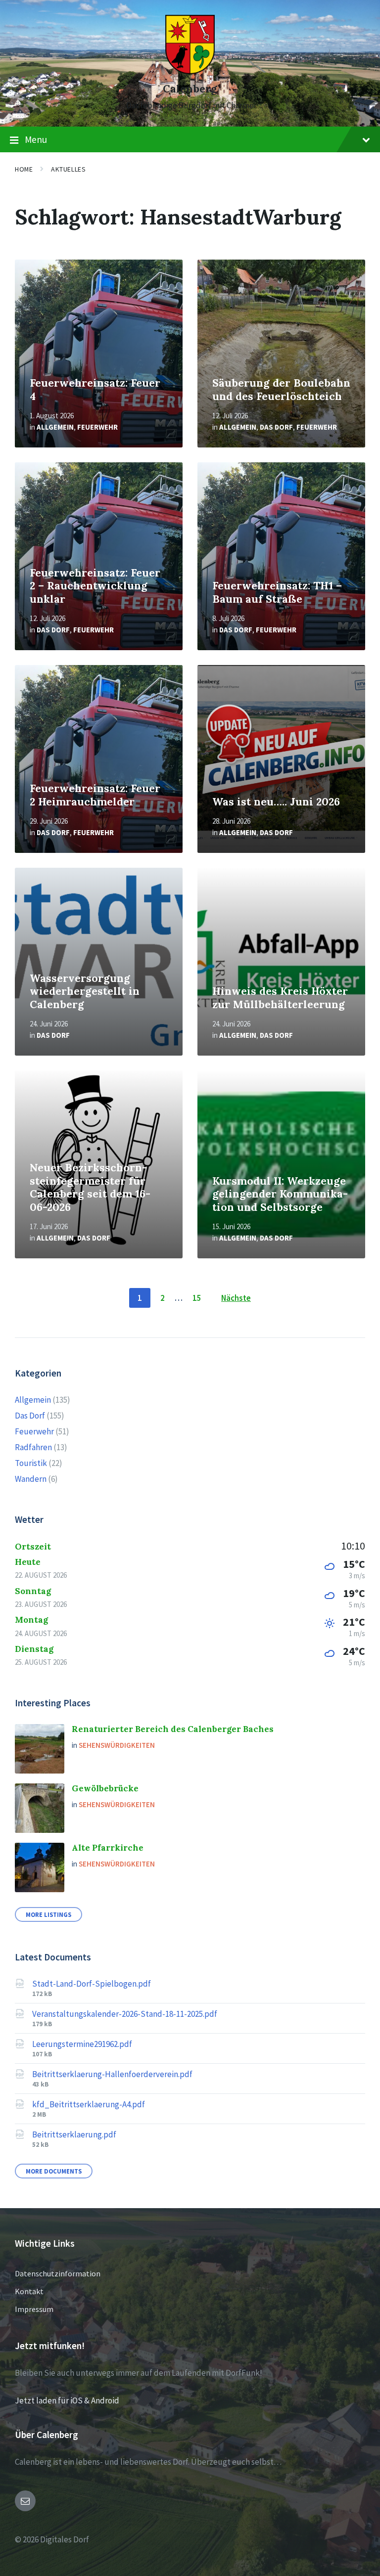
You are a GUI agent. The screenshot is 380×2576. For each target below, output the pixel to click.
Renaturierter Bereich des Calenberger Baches (173, 1729)
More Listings (48, 1914)
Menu (36, 139)
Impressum (34, 2309)
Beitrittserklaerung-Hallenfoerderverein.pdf (112, 2074)
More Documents (54, 2171)
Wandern (31, 1479)
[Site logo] (190, 71)
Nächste (236, 1298)
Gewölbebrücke (105, 1788)
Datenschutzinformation (58, 2273)
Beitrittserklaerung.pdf (74, 2134)
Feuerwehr (97, 427)
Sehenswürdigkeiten (117, 1745)
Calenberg (190, 89)
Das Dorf (276, 427)
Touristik (31, 1463)
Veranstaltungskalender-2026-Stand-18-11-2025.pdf (125, 2014)
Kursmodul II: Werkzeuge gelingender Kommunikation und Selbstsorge (280, 1194)
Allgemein (55, 427)
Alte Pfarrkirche (108, 1848)
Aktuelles (68, 169)
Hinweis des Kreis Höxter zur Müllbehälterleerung (280, 998)
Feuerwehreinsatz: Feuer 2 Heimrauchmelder (95, 795)
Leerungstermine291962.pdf (82, 2044)
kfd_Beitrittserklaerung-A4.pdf (89, 2104)
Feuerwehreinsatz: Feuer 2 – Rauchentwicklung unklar (95, 586)
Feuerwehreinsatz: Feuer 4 (95, 390)
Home (24, 169)
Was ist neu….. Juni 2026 (276, 802)
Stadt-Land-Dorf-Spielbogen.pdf (92, 1984)
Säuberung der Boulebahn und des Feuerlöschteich (281, 390)
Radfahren (33, 1447)
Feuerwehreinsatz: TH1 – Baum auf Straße (277, 592)
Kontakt (29, 2291)
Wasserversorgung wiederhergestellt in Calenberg (85, 991)
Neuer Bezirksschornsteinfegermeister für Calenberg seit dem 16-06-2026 (90, 1187)
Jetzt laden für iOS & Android (67, 2400)
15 (197, 1298)
